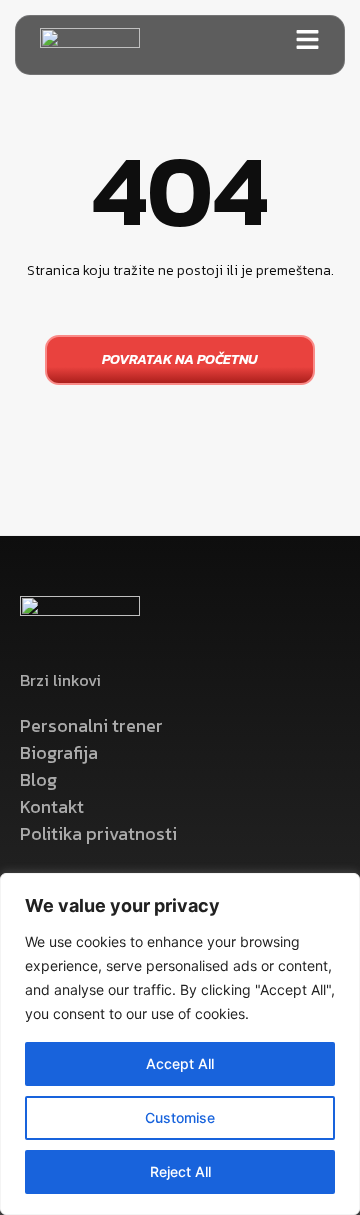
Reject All (180, 1171)
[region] (180, 1044)
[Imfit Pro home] (90, 45)
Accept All (180, 1063)
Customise (180, 1117)
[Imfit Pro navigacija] (307, 39)
